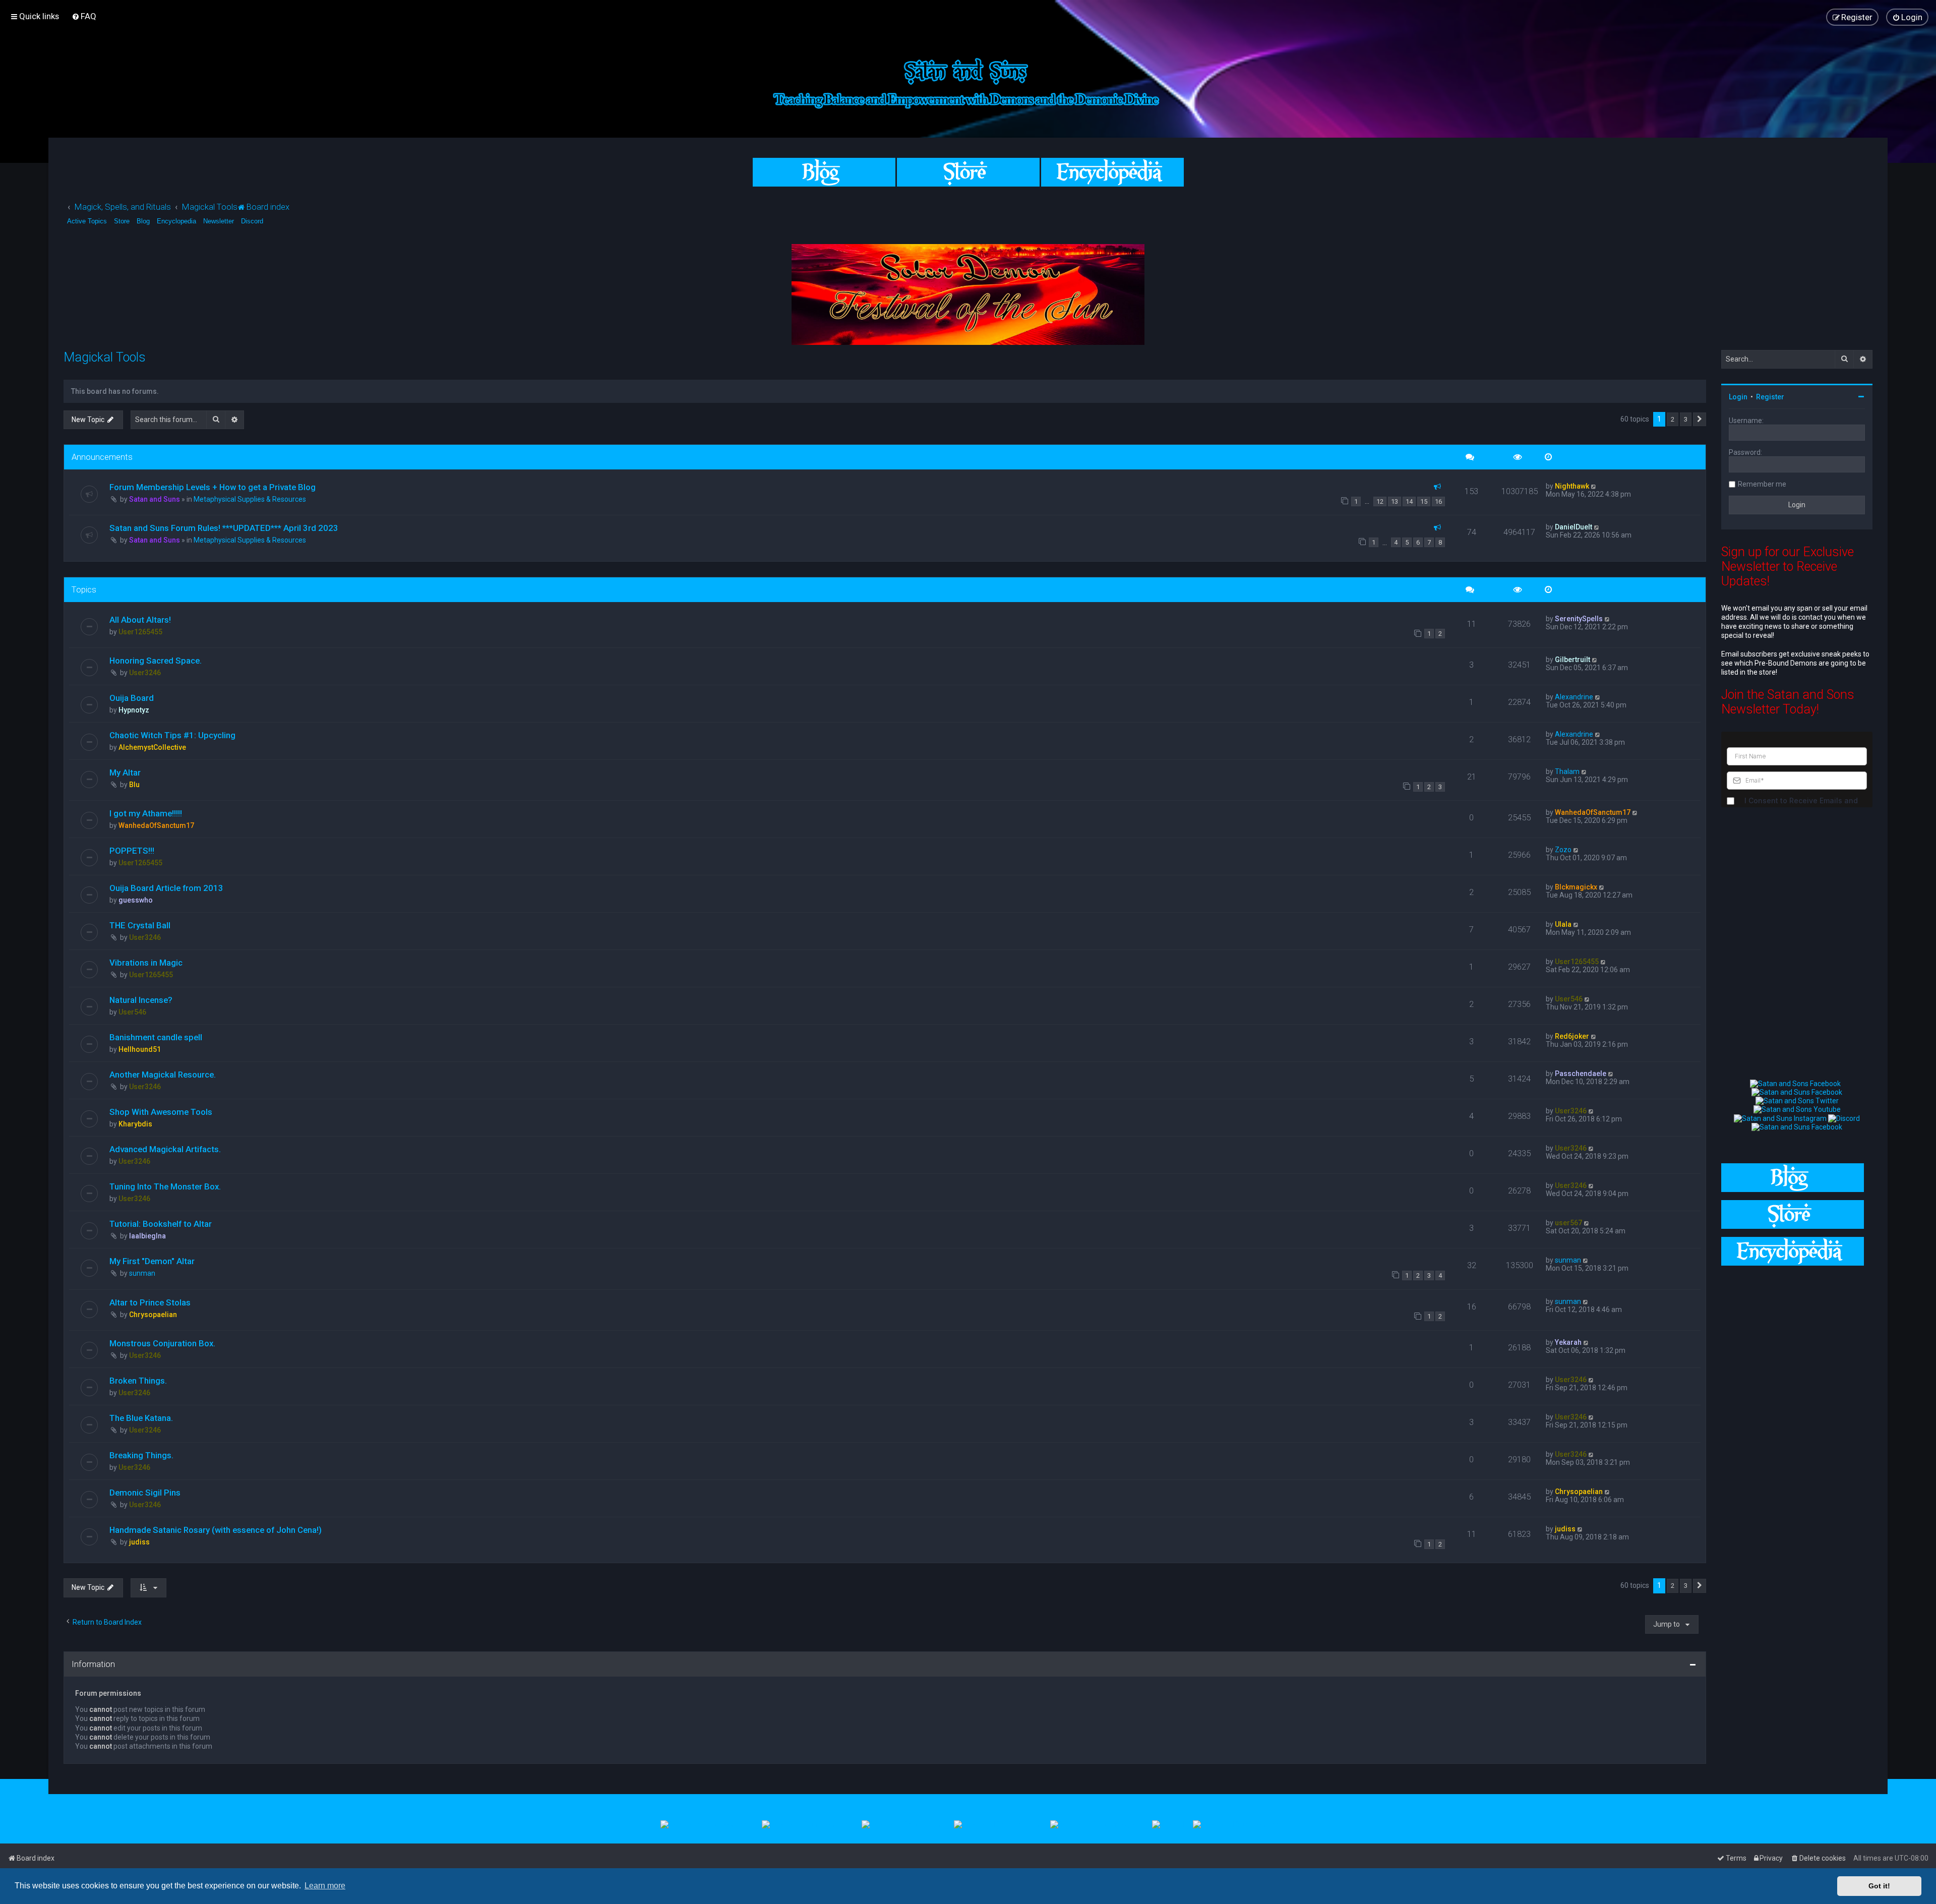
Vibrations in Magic (146, 963)
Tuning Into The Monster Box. (165, 1186)
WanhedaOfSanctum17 (156, 825)
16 (1438, 501)
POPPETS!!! (132, 851)
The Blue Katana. (141, 1418)
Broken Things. (138, 1381)
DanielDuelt (1574, 527)
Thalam (1567, 771)
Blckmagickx (1576, 887)
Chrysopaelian (153, 1315)
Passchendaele (1581, 1074)
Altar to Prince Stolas (150, 1302)
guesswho (136, 900)
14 (1409, 501)
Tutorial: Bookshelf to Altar (161, 1224)
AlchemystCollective (152, 747)
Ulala (1563, 924)
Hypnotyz (134, 710)
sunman (142, 1273)
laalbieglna (147, 1236)
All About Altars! (140, 620)
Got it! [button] (1879, 1886)
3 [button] (1686, 419)
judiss (139, 1542)
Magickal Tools (105, 357)
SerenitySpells (1579, 619)
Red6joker (1572, 1036)
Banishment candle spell (156, 1037)
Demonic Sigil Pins (145, 1493)
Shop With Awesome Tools (161, 1112)
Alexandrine (1574, 697)
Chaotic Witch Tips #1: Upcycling (172, 735)
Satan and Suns (155, 499)
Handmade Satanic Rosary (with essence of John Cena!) (216, 1530)
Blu (134, 785)
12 (1380, 501)
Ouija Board (132, 698)
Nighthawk (1572, 486)
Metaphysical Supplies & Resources (250, 499)
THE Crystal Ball (140, 925)
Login (1738, 397)
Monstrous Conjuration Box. (162, 1343)
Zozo (1563, 850)
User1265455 (140, 632)
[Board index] (968, 81)
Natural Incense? (141, 1000)
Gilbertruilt (1572, 660)
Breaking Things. (141, 1455)
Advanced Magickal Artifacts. (165, 1149)
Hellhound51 (140, 1049)
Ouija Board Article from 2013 (166, 888)
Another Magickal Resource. (163, 1075)
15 (1424, 501)
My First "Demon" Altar (152, 1261)
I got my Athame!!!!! (146, 813)
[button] (1700, 420)
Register (1770, 397)
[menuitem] (84, 16)
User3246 (145, 673)
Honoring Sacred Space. (156, 661)
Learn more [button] (325, 1886)
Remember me (1762, 484)
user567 (1568, 1223)
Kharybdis (135, 1124)
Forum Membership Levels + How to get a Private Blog (213, 487)
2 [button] (1673, 419)
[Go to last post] (1594, 486)
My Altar (125, 772)
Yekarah (1568, 1342)
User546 (132, 1012)
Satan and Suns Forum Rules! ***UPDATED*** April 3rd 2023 (224, 528)
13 (1395, 501)
